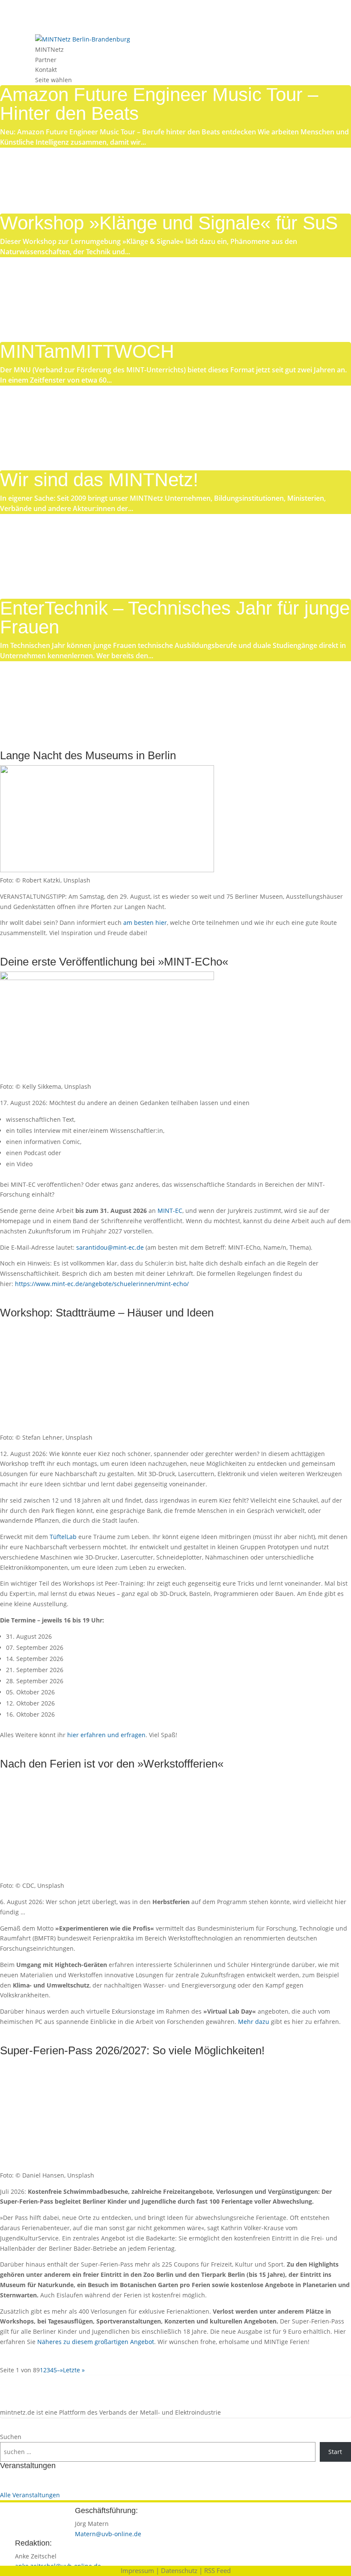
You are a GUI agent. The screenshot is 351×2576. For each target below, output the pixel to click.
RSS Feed (217, 2570)
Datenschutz (179, 2570)
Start (335, 2452)
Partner (46, 60)
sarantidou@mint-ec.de (110, 1247)
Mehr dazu (253, 2022)
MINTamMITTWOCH (87, 351)
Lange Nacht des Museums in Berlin (88, 755)
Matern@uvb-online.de (108, 2534)
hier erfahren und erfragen (106, 1735)
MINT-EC (170, 1211)
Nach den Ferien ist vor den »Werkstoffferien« (112, 1764)
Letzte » (74, 2370)
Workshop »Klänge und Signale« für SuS (169, 223)
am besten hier (145, 923)
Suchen (11, 2437)
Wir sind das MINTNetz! (99, 480)
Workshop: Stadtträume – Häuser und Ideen (107, 1313)
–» (60, 2370)
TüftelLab (63, 1537)
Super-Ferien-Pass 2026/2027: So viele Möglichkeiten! (132, 2050)
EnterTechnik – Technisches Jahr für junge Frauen (175, 617)
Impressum (137, 2570)
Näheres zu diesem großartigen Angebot (96, 2342)
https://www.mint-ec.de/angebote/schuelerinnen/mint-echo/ (102, 1284)
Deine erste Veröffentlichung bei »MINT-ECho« (114, 962)
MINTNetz (49, 49)
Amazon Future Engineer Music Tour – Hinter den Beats (159, 104)
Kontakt (46, 70)
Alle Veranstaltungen (30, 2495)
